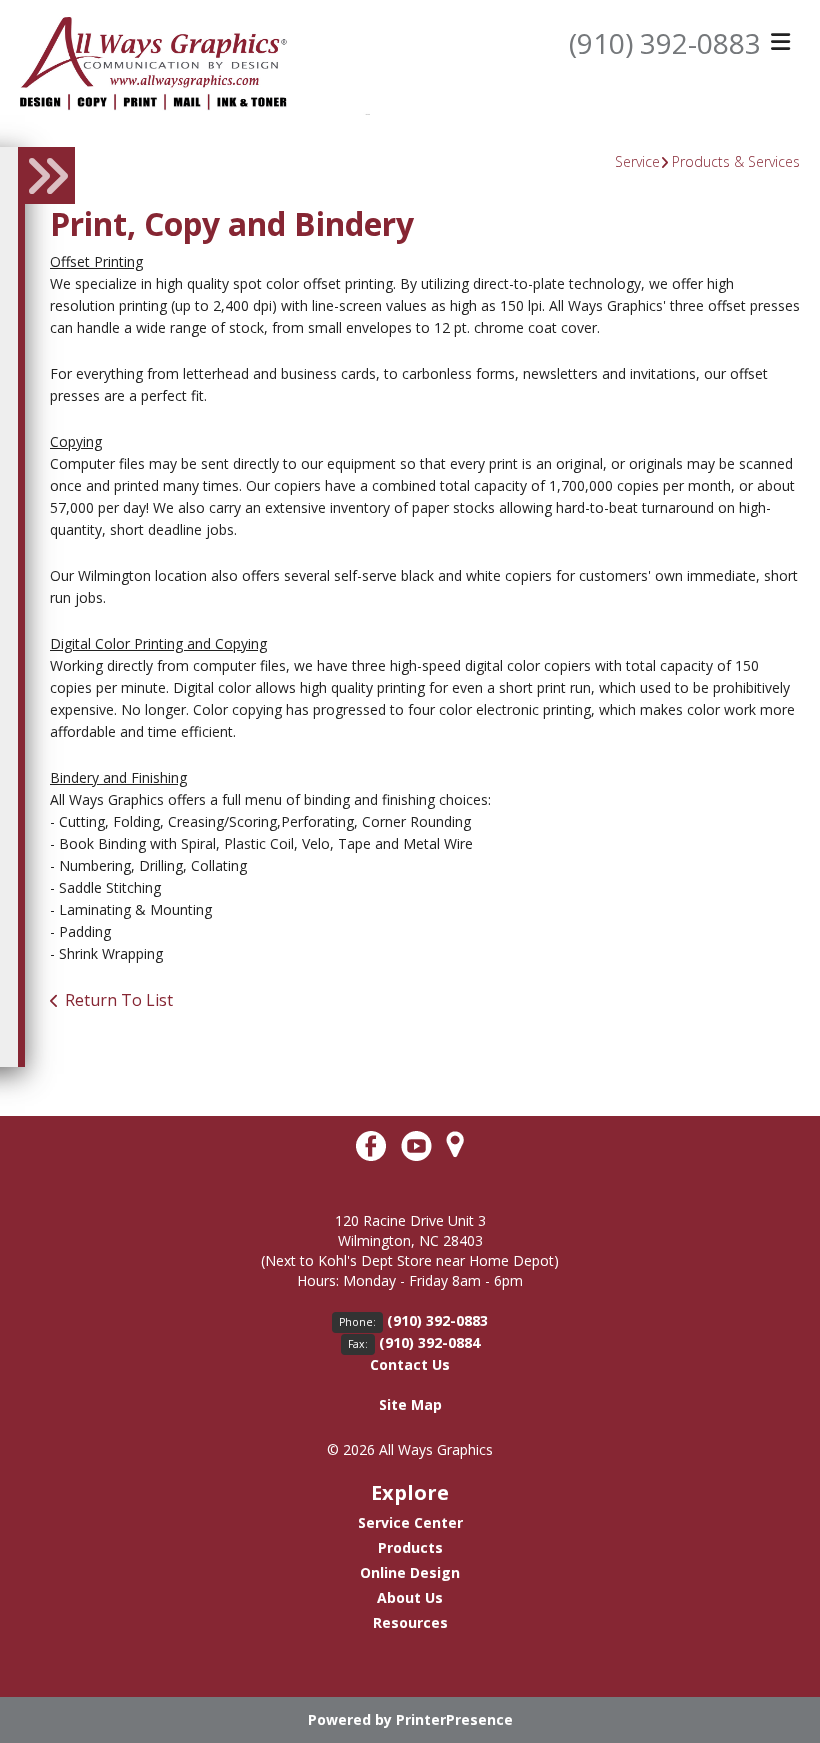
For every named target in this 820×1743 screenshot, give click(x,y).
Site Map (410, 1404)
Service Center (410, 1522)
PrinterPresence (454, 1719)
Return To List (119, 1000)
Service (637, 161)
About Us (410, 1597)
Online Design (410, 1572)
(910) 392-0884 (429, 1342)
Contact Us (410, 1364)
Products (410, 1547)
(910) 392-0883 (665, 43)
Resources (410, 1622)
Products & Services (736, 161)
